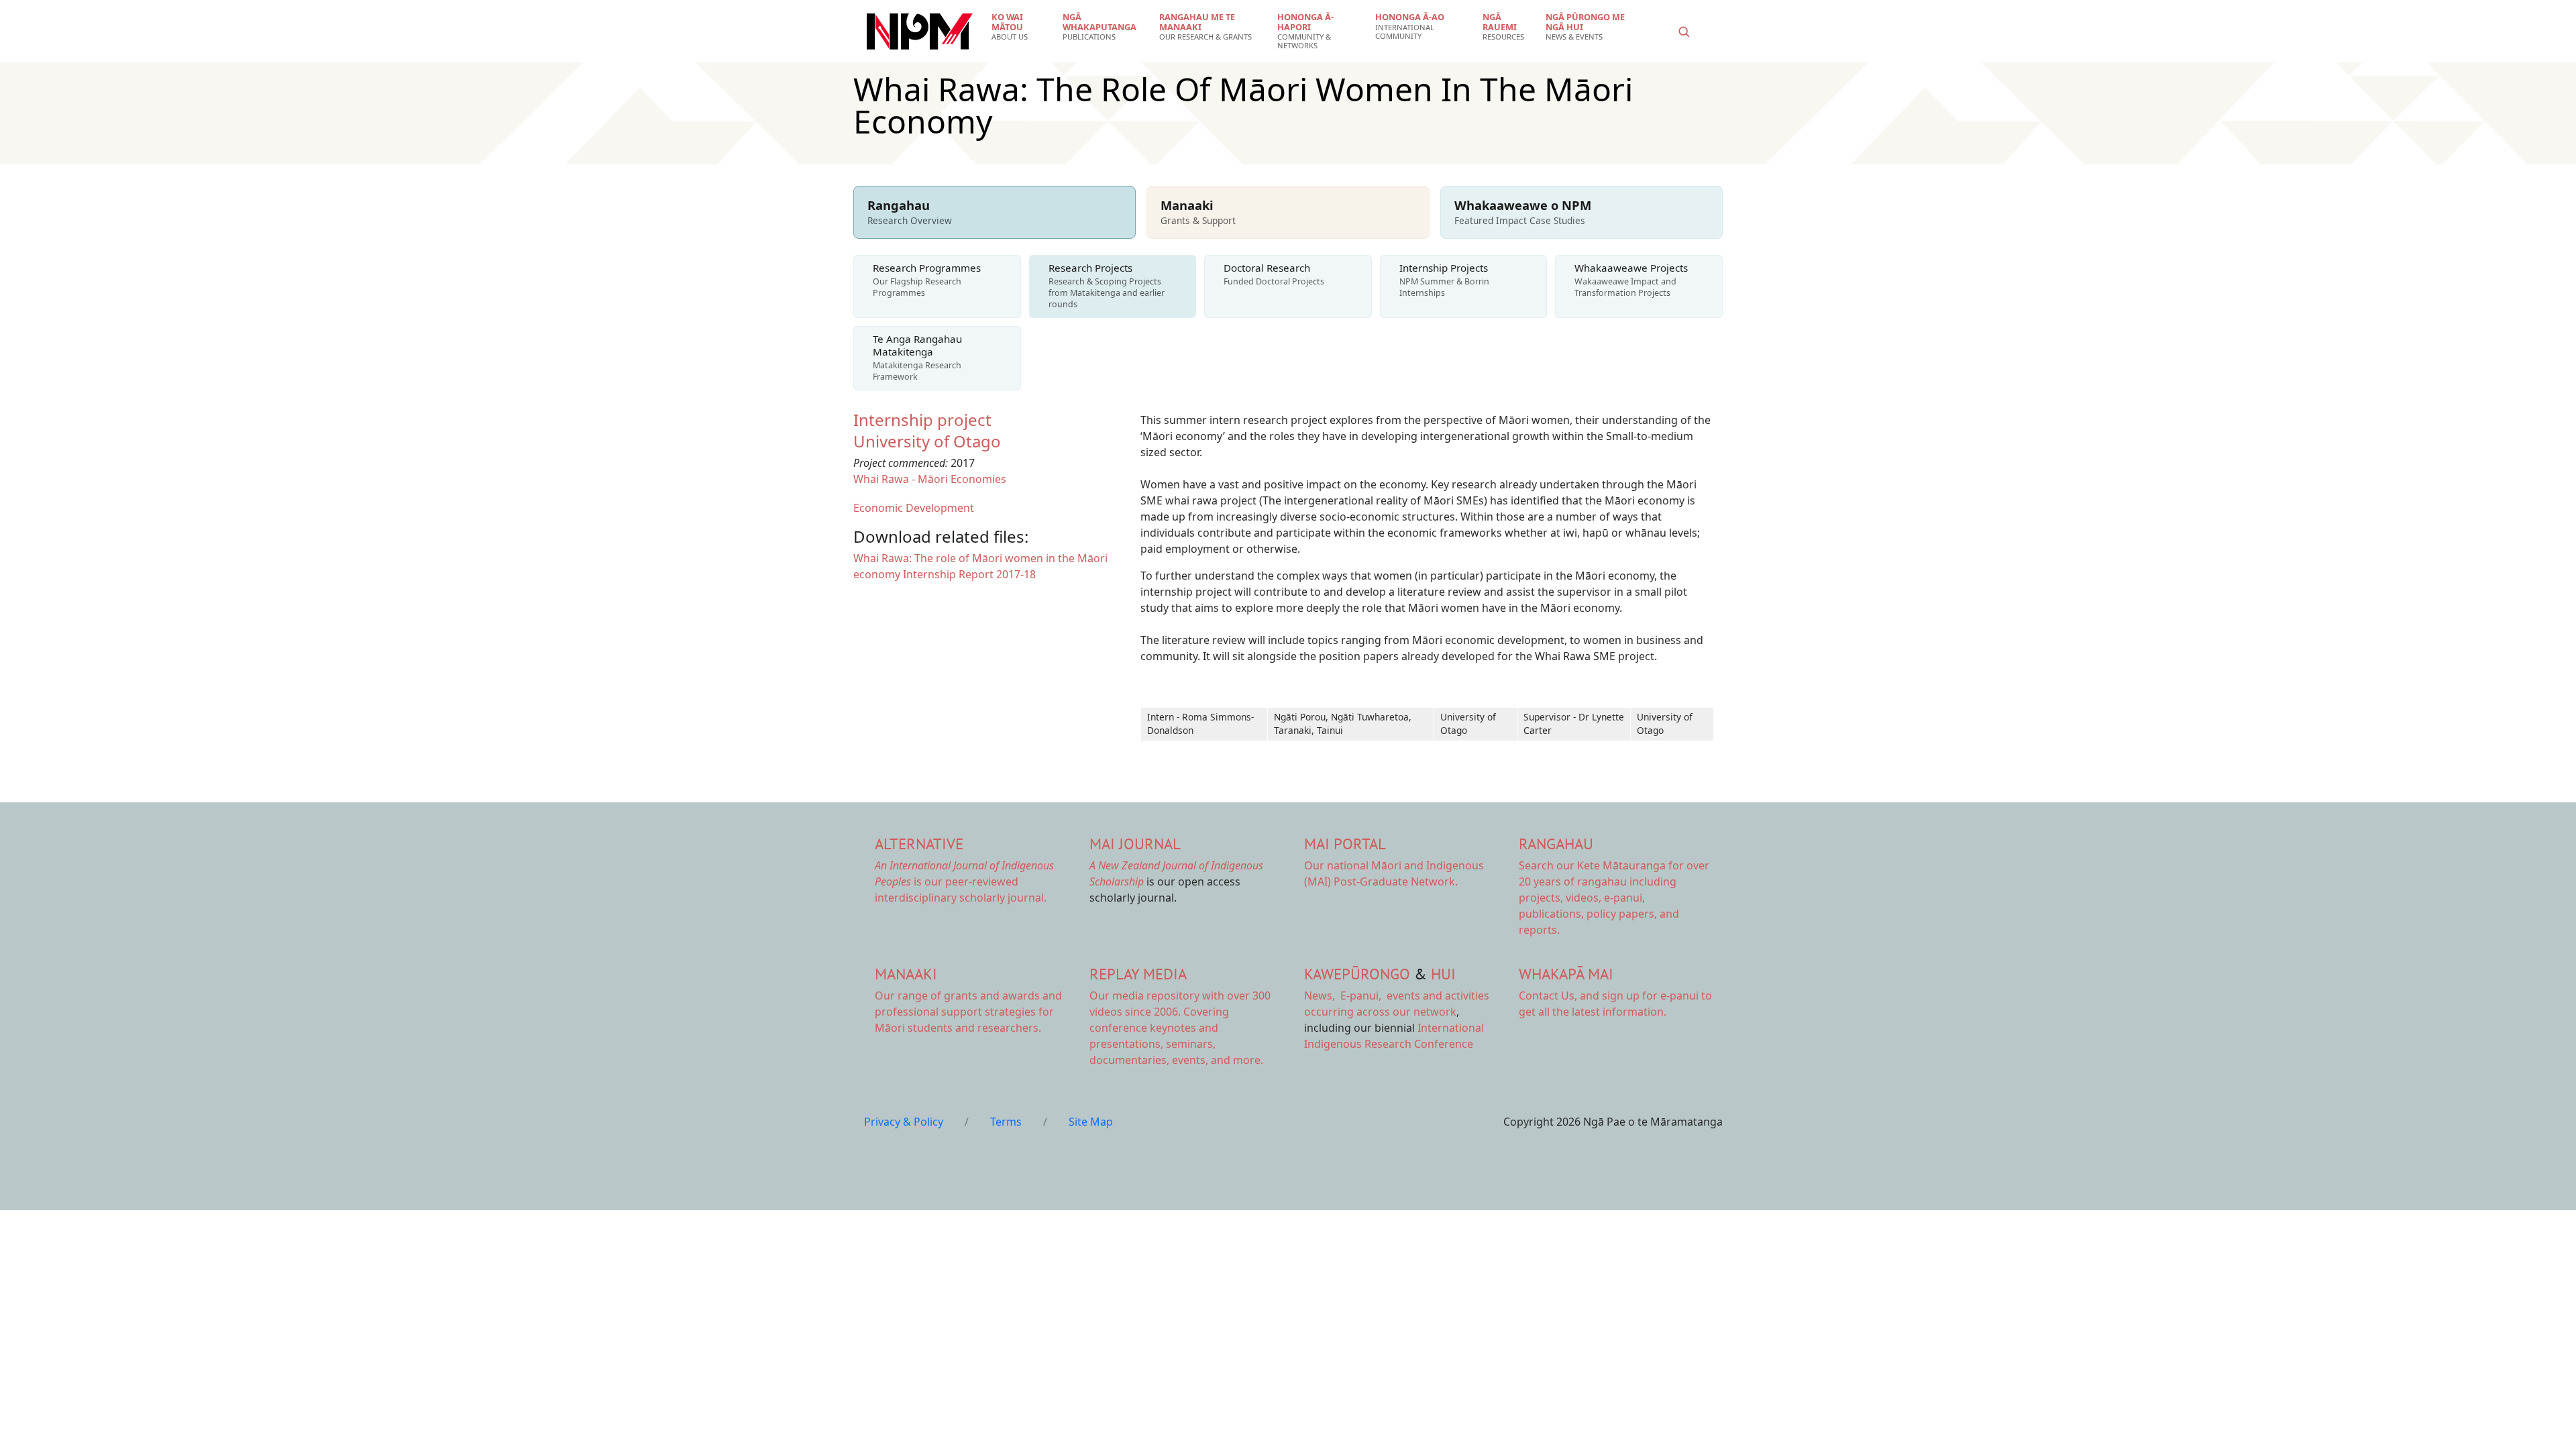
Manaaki (906, 974)
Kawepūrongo (1357, 974)
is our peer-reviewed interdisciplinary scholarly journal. (964, 881)
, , (1344, 996)
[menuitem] (1019, 27)
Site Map (1091, 1122)
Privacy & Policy (904, 1122)
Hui (1443, 974)
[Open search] (1684, 32)
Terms (1006, 1122)
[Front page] (920, 32)
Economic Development (914, 508)
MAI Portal (1345, 844)
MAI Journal (1135, 844)
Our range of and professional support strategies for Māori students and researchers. (968, 1012)
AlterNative (919, 844)
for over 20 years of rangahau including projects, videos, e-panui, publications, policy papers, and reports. (1614, 898)
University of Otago (927, 441)
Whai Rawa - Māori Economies (930, 479)
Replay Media (1138, 974)
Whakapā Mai (1566, 974)
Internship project (922, 420)
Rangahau (1556, 844)
